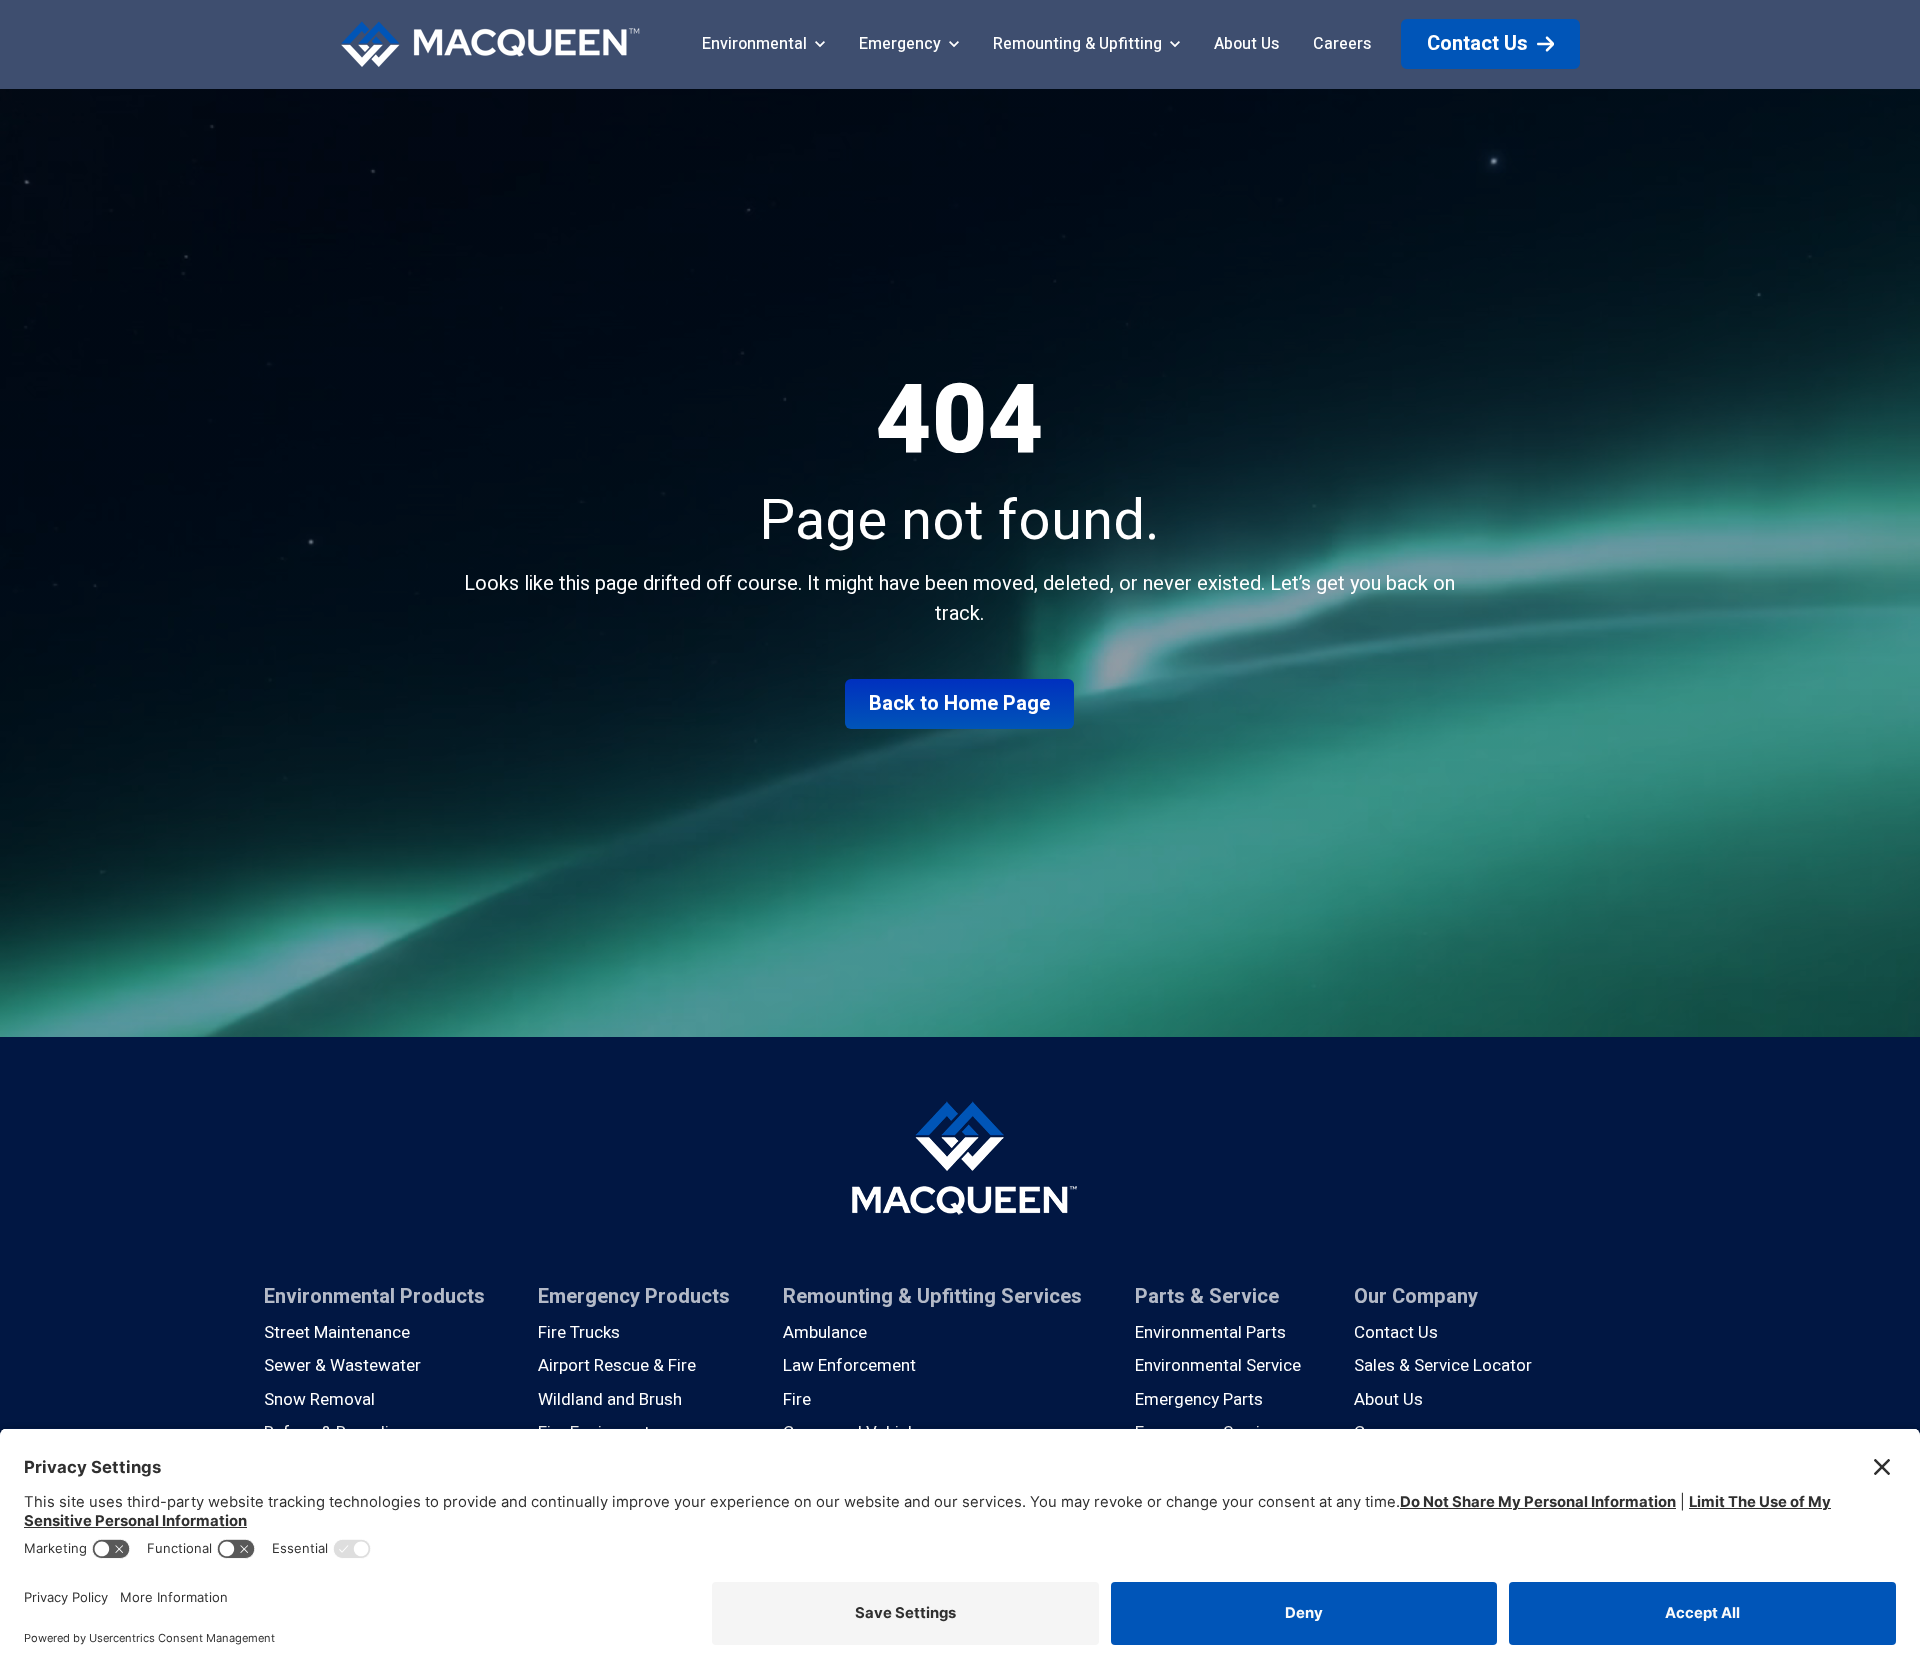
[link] (490, 43)
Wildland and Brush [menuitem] (610, 1399)
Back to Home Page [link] (959, 703)
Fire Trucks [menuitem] (579, 1332)
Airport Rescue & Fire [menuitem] (617, 1365)
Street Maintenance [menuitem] (337, 1332)
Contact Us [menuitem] (1396, 1332)
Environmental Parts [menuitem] (1210, 1332)
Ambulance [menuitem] (825, 1332)
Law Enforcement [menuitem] (849, 1365)
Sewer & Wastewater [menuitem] (342, 1365)
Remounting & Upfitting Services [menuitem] (932, 1296)
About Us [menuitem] (1388, 1399)
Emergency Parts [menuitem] (1199, 1399)
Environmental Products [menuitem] (374, 1296)
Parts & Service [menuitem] (1207, 1296)
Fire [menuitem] (797, 1399)
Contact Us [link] (1477, 43)
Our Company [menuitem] (1416, 1296)
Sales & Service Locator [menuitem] (1443, 1365)
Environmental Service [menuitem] (1218, 1365)
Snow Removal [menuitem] (319, 1399)
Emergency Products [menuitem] (634, 1296)
